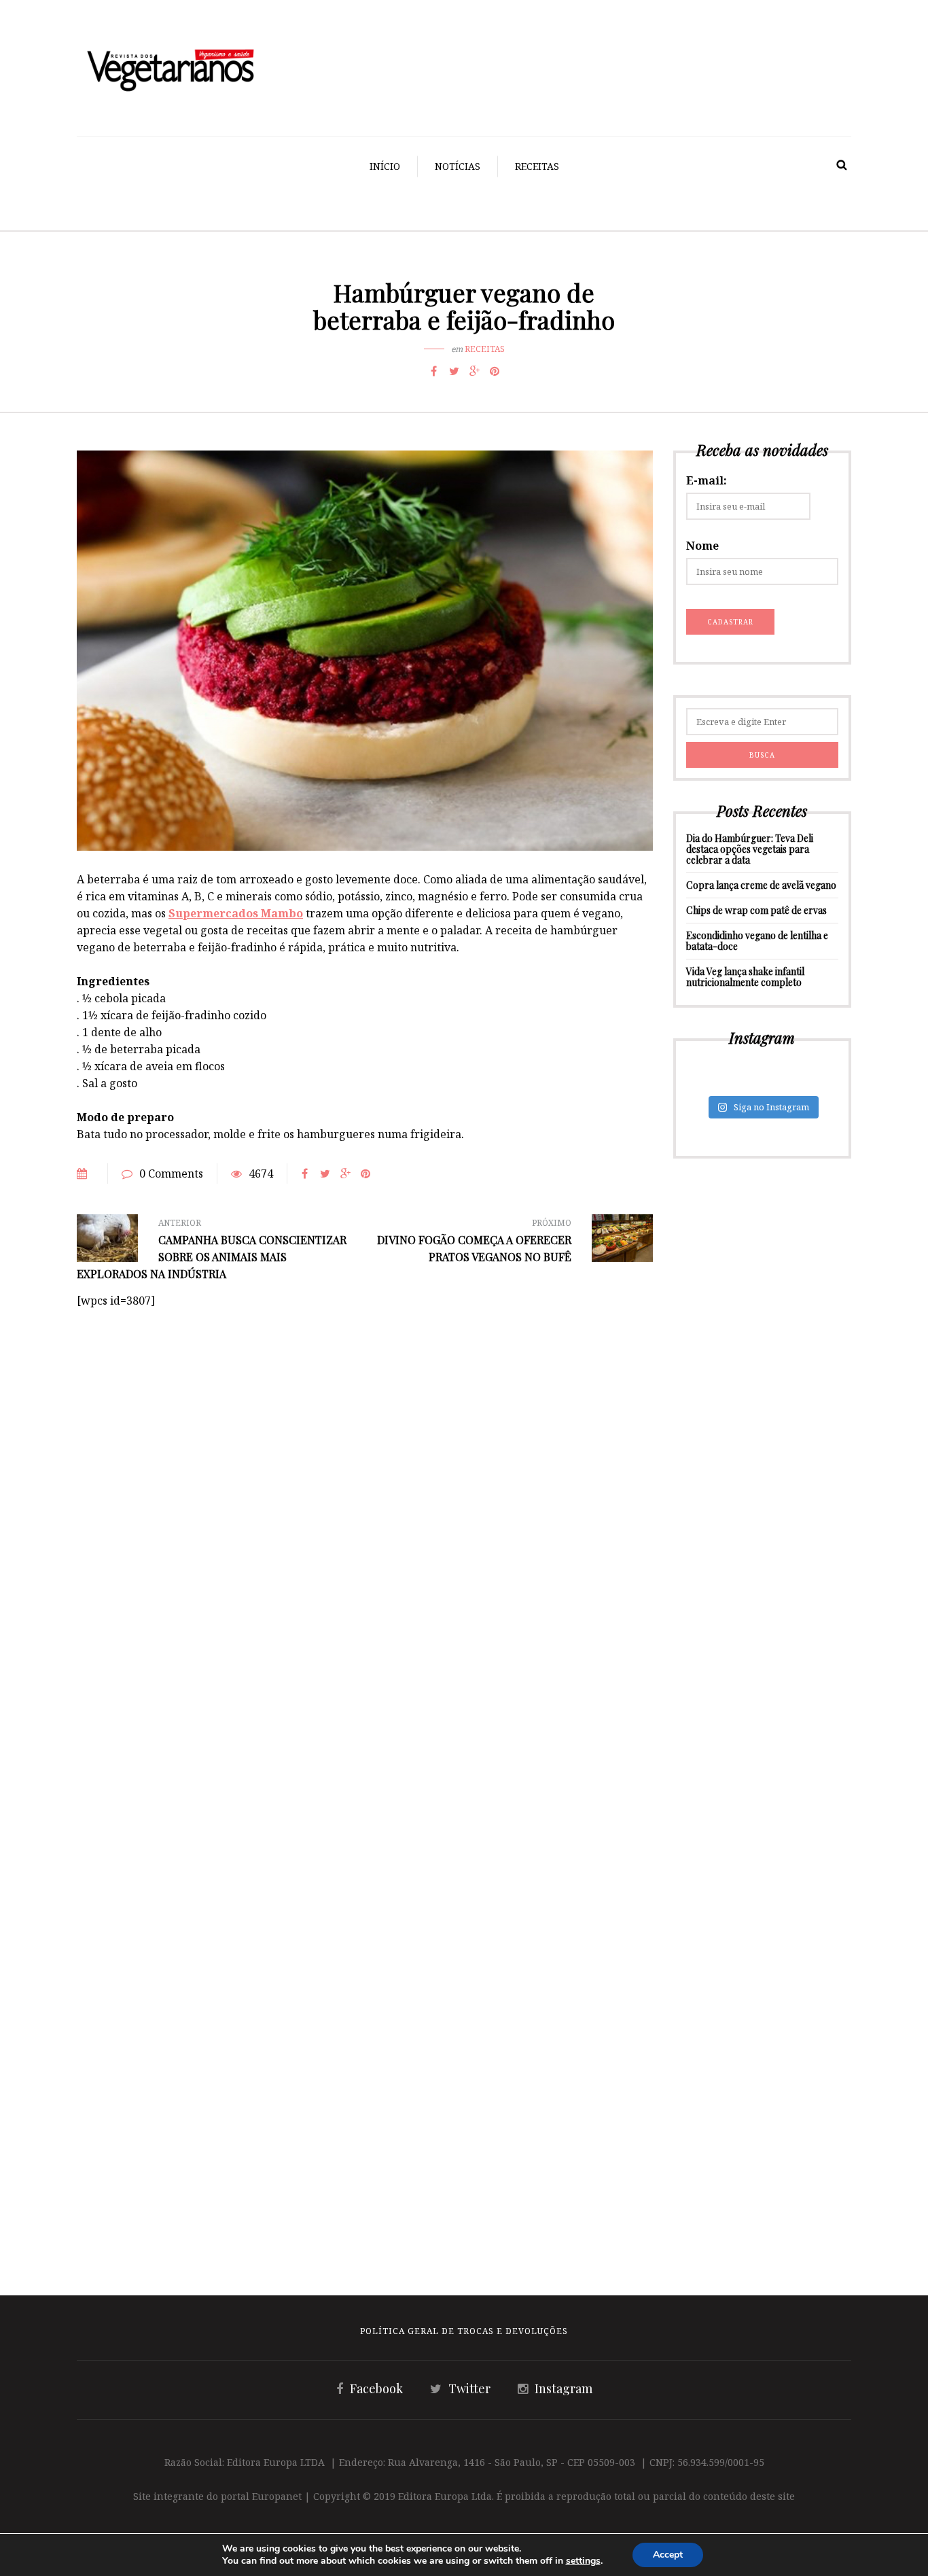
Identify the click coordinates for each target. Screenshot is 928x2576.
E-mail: (707, 480)
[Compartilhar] (433, 371)
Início (385, 166)
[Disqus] (365, 1479)
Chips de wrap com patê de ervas (756, 910)
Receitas (537, 166)
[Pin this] (495, 371)
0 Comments (171, 1174)
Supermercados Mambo (236, 913)
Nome (702, 546)
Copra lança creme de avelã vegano (761, 885)
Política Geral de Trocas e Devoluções (464, 2331)
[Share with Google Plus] (474, 371)
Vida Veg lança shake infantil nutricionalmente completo (745, 977)
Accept (668, 2555)
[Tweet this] (454, 371)
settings (583, 2561)
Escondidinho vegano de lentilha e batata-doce (757, 941)
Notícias (458, 166)
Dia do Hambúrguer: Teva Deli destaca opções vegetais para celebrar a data (750, 849)
